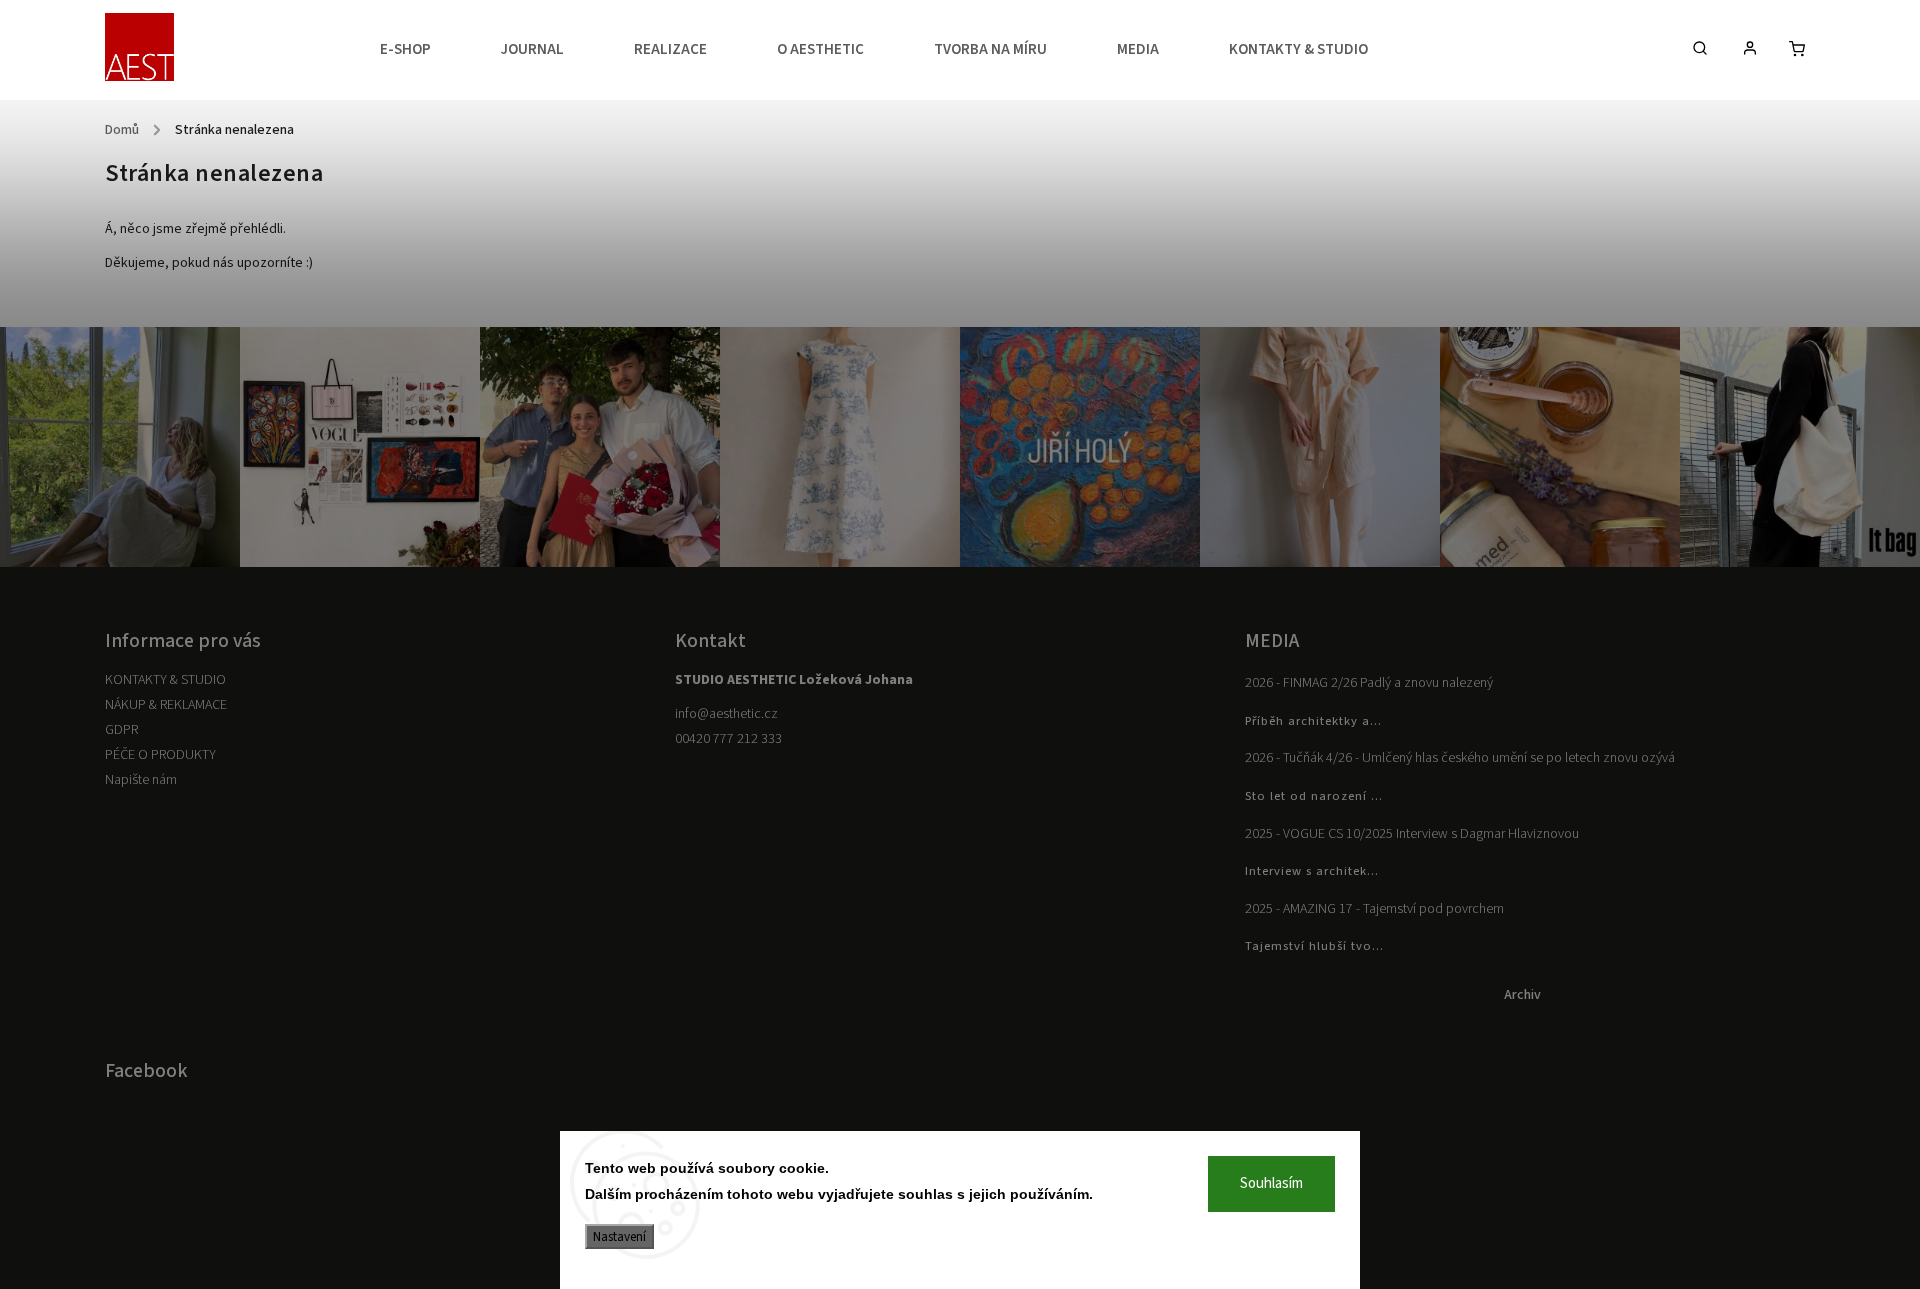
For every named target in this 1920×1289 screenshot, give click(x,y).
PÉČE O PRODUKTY (160, 755)
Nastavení (619, 1236)
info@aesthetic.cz (726, 714)
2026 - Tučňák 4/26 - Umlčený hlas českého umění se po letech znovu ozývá (1460, 758)
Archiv (1522, 995)
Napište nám (141, 780)
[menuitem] (423, 50)
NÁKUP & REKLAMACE (166, 705)
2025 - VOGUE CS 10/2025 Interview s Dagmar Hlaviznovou (1412, 834)
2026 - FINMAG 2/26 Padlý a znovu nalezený (1369, 683)
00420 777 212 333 (728, 739)
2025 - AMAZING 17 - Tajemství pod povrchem (1374, 909)
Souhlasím (1271, 1183)
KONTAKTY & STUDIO (165, 680)
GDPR (121, 730)
